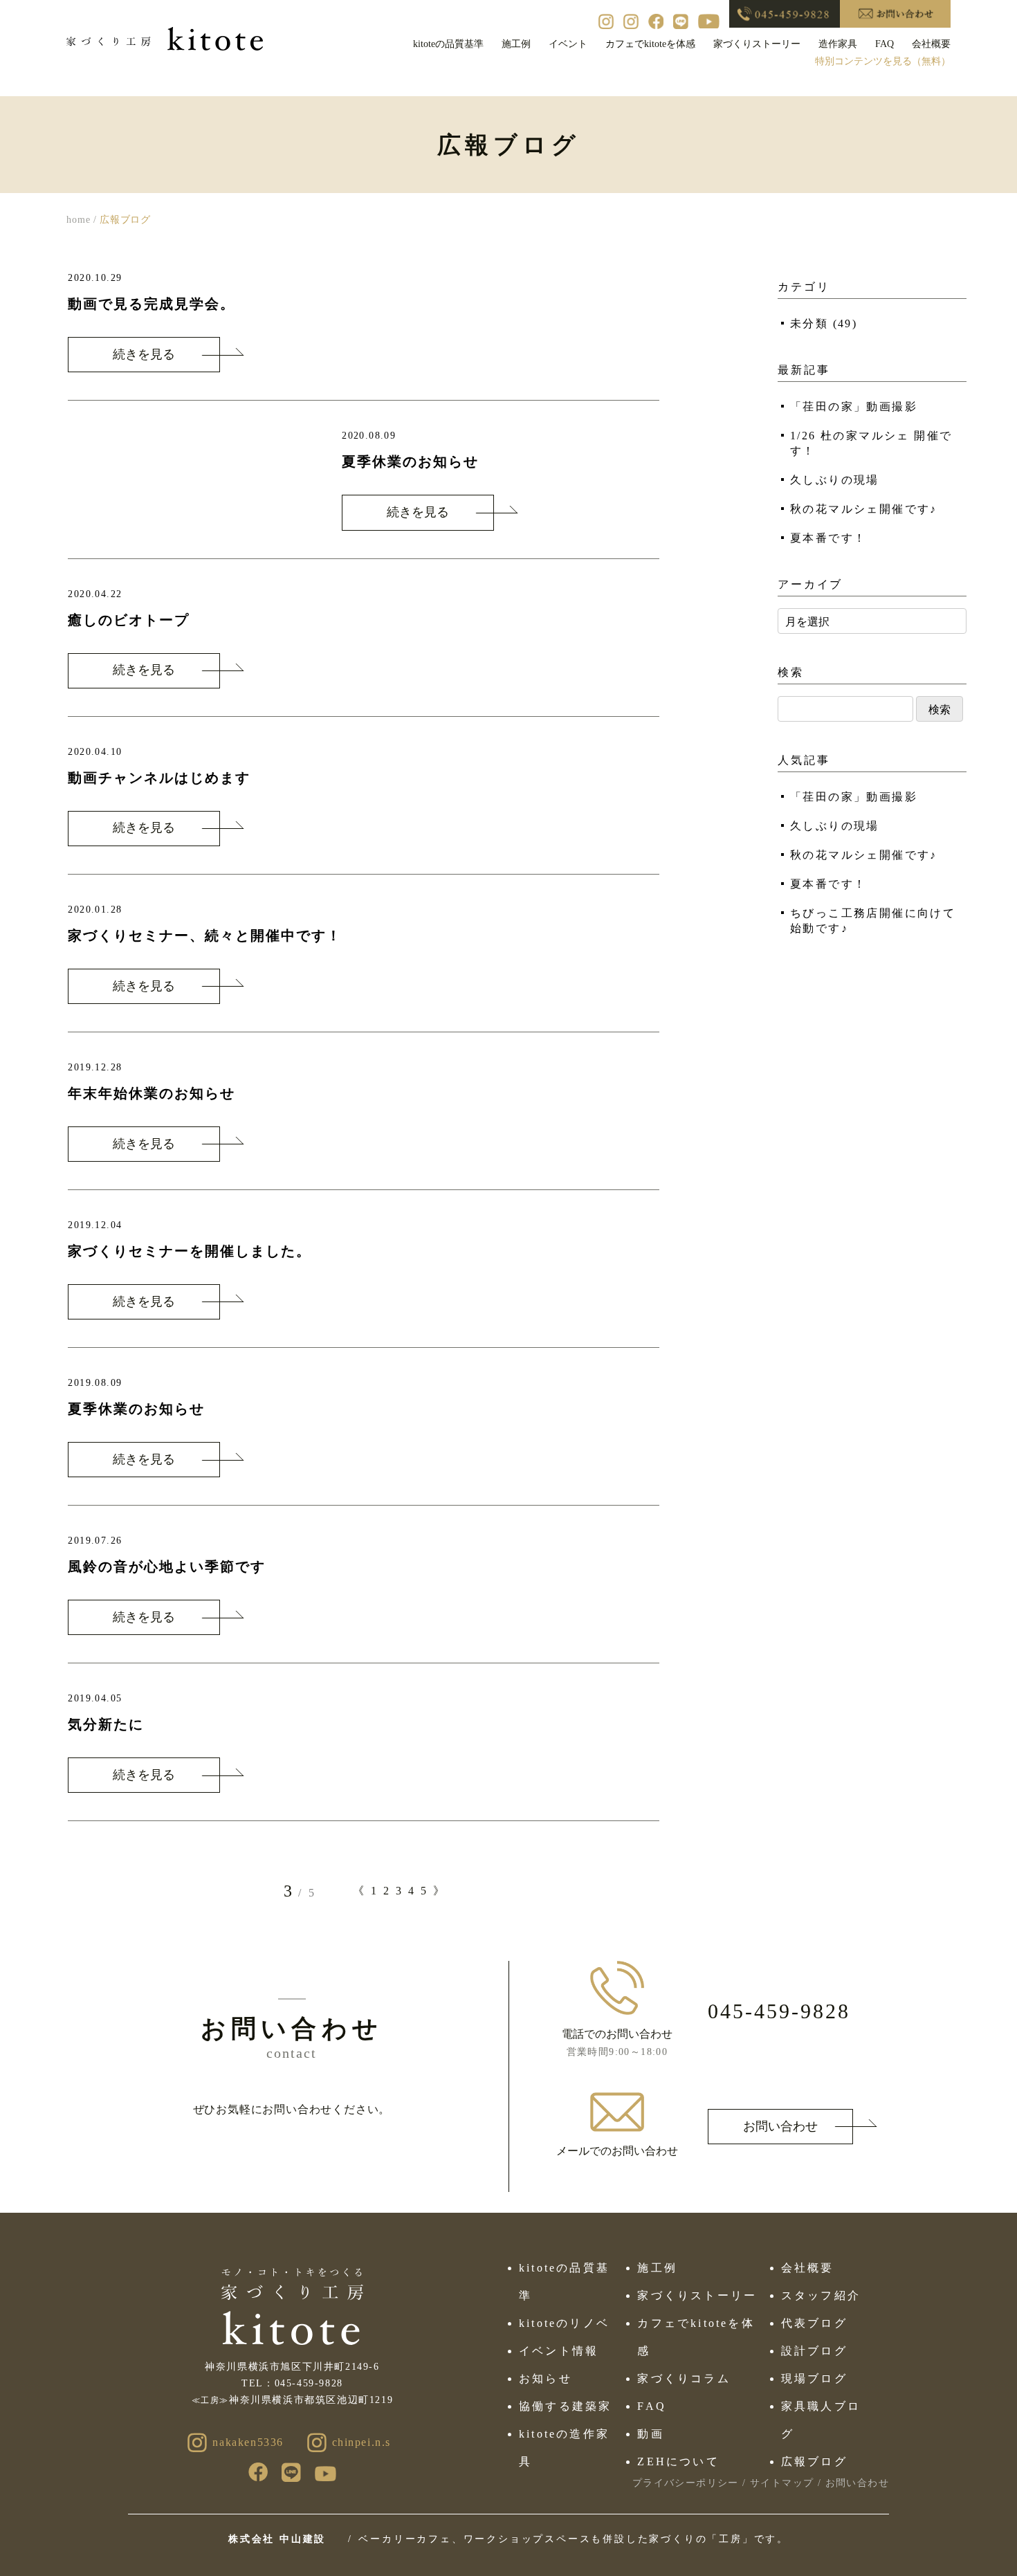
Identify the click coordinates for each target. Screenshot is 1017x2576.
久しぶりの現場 (835, 480)
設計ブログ (814, 2351)
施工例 (516, 44)
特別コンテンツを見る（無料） (883, 61)
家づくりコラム (684, 2378)
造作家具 (838, 44)
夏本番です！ (828, 538)
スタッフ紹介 (821, 2295)
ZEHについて (678, 2461)
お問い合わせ (780, 2126)
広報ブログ (814, 2461)
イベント (568, 44)
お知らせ (546, 2378)
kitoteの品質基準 (448, 44)
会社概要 (931, 44)
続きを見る (144, 354)
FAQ (885, 44)
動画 (650, 2434)
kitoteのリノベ (564, 2323)
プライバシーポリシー (686, 2483)
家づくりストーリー (757, 44)
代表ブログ (814, 2323)
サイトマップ (782, 2483)
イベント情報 (559, 2351)
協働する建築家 (565, 2406)
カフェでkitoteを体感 (650, 44)
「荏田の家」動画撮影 (854, 407)
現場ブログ (814, 2378)
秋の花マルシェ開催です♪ (864, 509)
